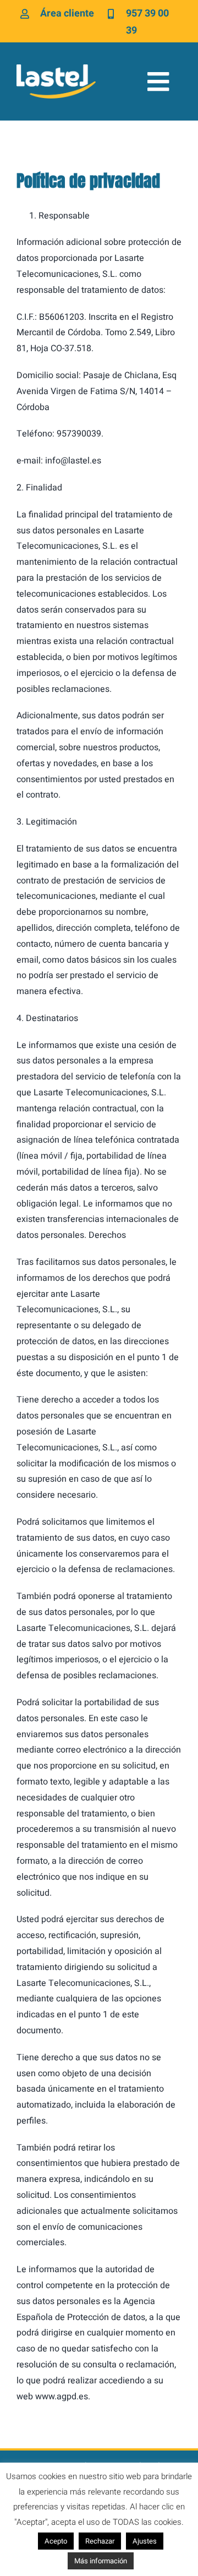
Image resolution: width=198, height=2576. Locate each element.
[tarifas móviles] (56, 69)
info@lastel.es (73, 461)
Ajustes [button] (145, 2541)
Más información (101, 2561)
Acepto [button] (56, 2541)
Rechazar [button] (100, 2541)
